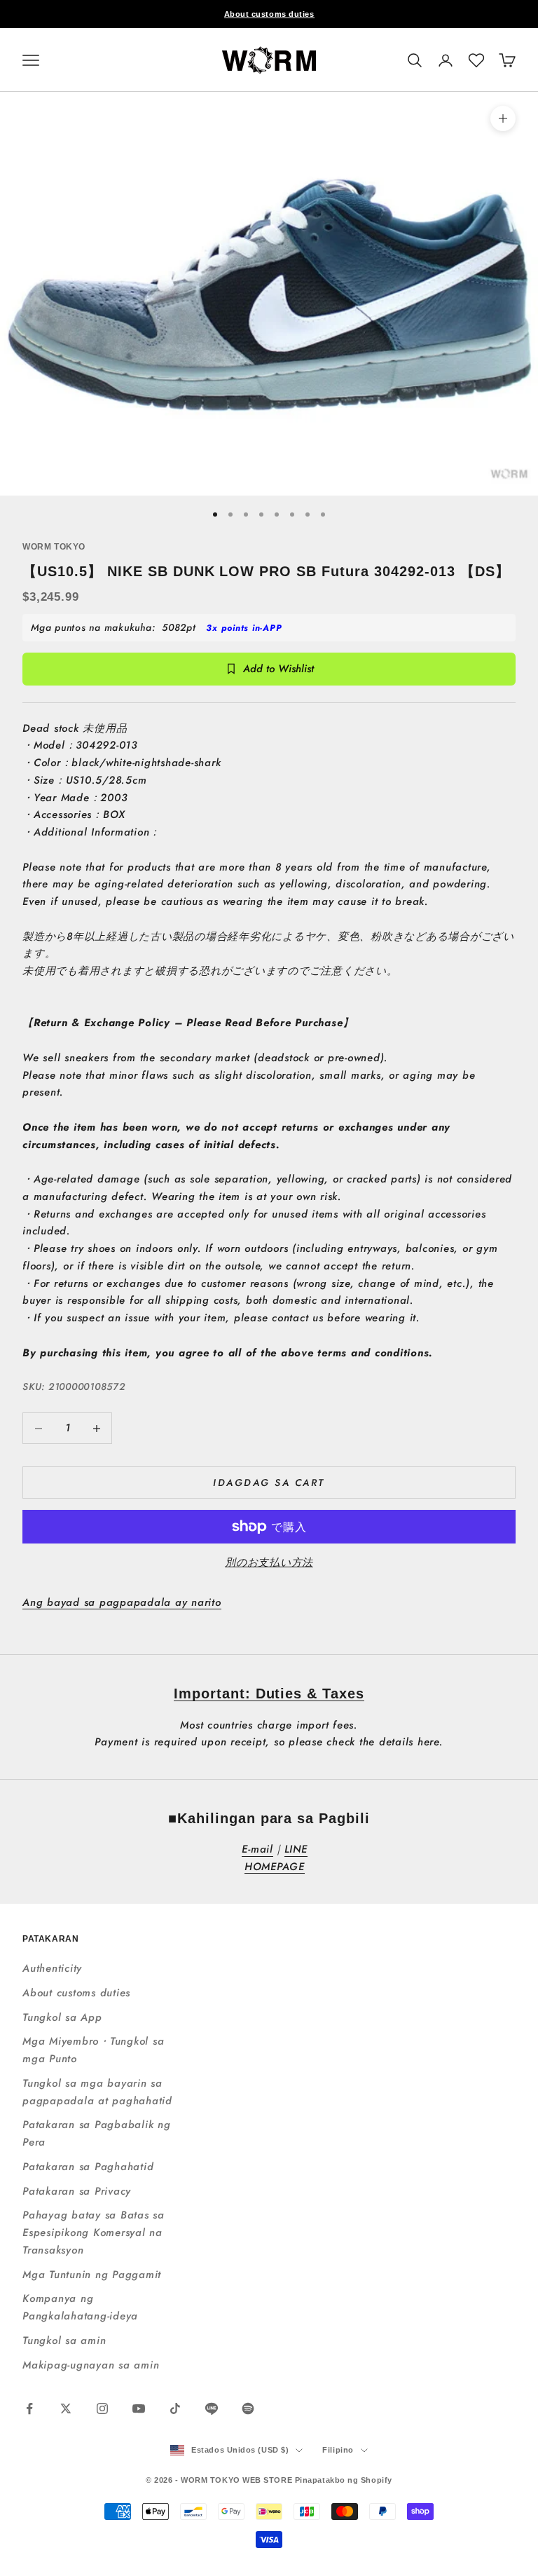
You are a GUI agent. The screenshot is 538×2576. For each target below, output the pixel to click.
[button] (476, 60)
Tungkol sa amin (64, 2340)
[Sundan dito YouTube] (139, 2408)
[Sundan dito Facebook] (29, 2408)
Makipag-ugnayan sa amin (91, 2365)
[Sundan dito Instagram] (102, 2408)
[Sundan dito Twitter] (66, 2408)
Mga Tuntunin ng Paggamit (92, 2275)
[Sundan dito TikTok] (175, 2408)
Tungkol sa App (62, 2017)
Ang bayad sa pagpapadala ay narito (122, 1602)
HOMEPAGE (275, 1867)
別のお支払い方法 (269, 1562)
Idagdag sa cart (269, 1483)
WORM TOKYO (54, 547)
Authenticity (52, 1968)
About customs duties (269, 14)
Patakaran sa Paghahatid (88, 2167)
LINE (296, 1849)
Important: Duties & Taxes (269, 1694)
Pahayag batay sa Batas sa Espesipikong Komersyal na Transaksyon (94, 2233)
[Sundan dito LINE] (212, 2408)
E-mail (257, 1849)
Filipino (338, 2450)
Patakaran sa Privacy (77, 2191)
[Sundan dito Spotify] (248, 2408)
